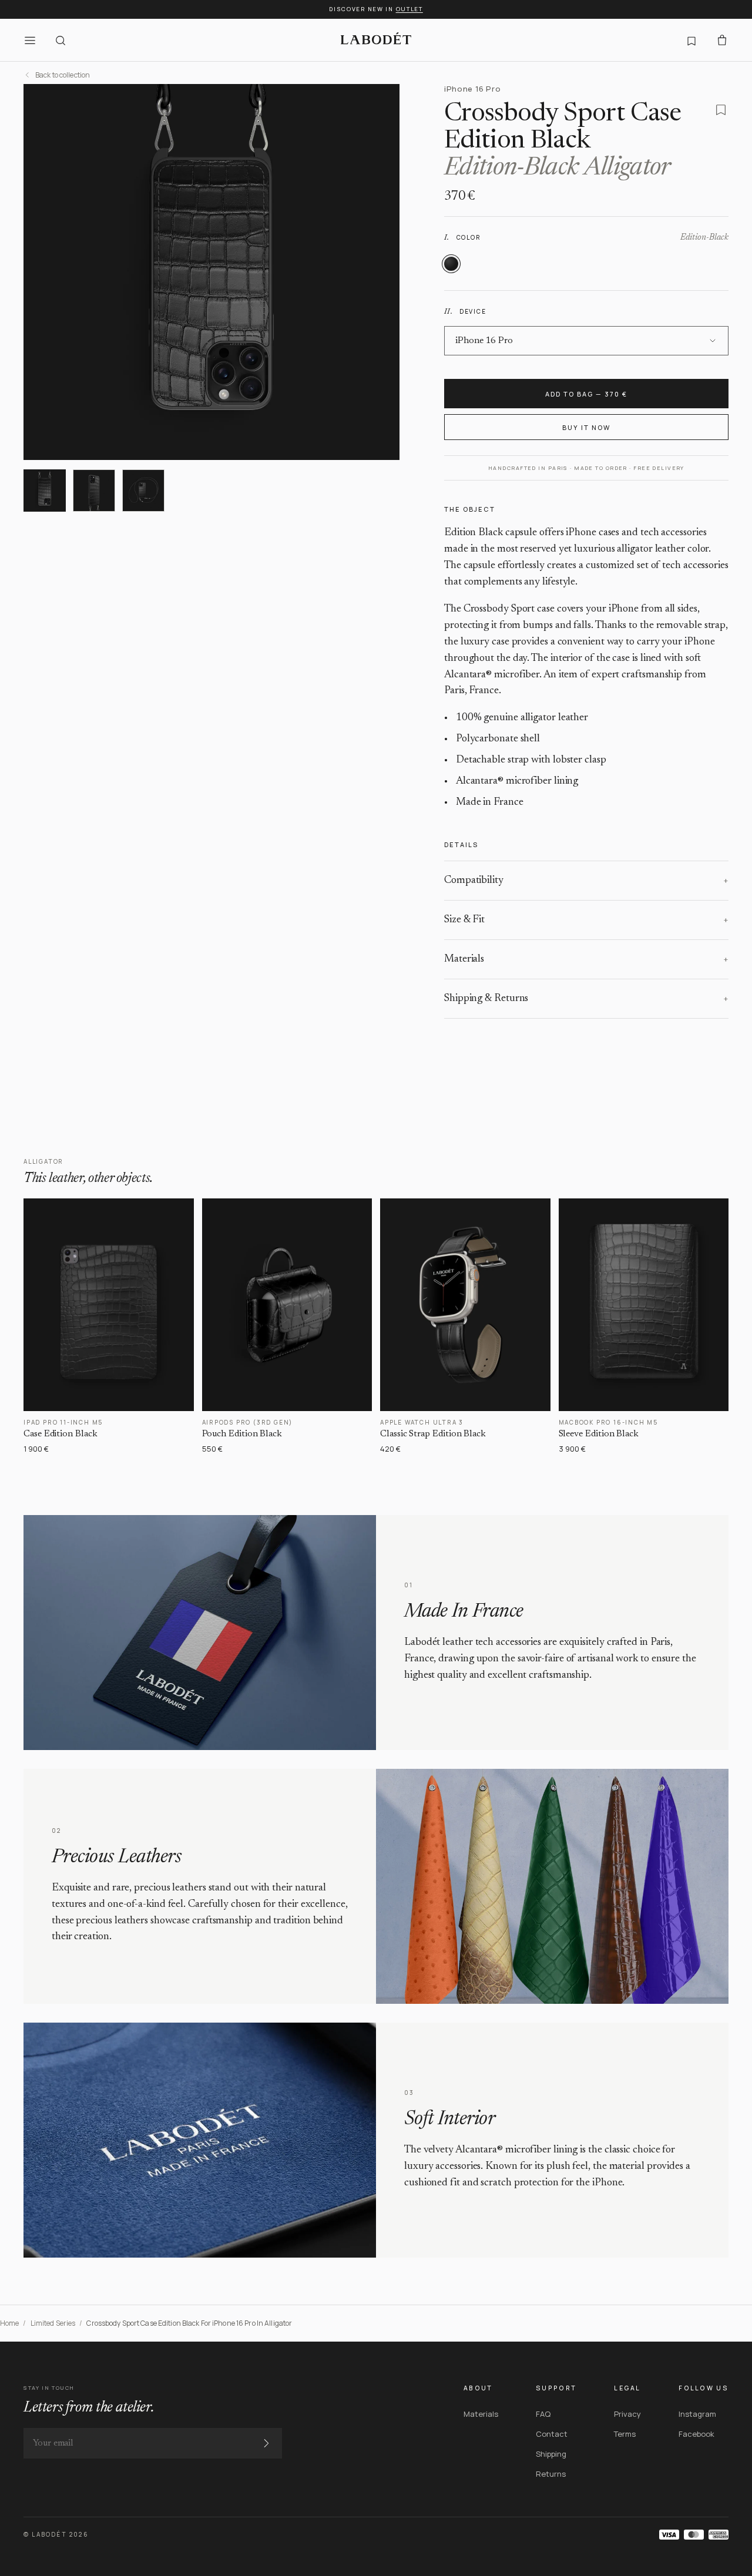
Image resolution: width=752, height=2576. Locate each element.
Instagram (697, 2414)
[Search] (61, 40)
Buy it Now (586, 427)
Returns (551, 2474)
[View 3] (143, 491)
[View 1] (45, 491)
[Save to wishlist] (721, 110)
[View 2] (94, 491)
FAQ (543, 2414)
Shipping (551, 2454)
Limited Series (53, 2323)
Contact (552, 2434)
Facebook (696, 2434)
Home (9, 2323)
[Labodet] (376, 40)
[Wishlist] (691, 40)
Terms (625, 2434)
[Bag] (722, 40)
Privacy (627, 2414)
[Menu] (30, 40)
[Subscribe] (266, 2443)
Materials (481, 2414)
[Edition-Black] (451, 264)
